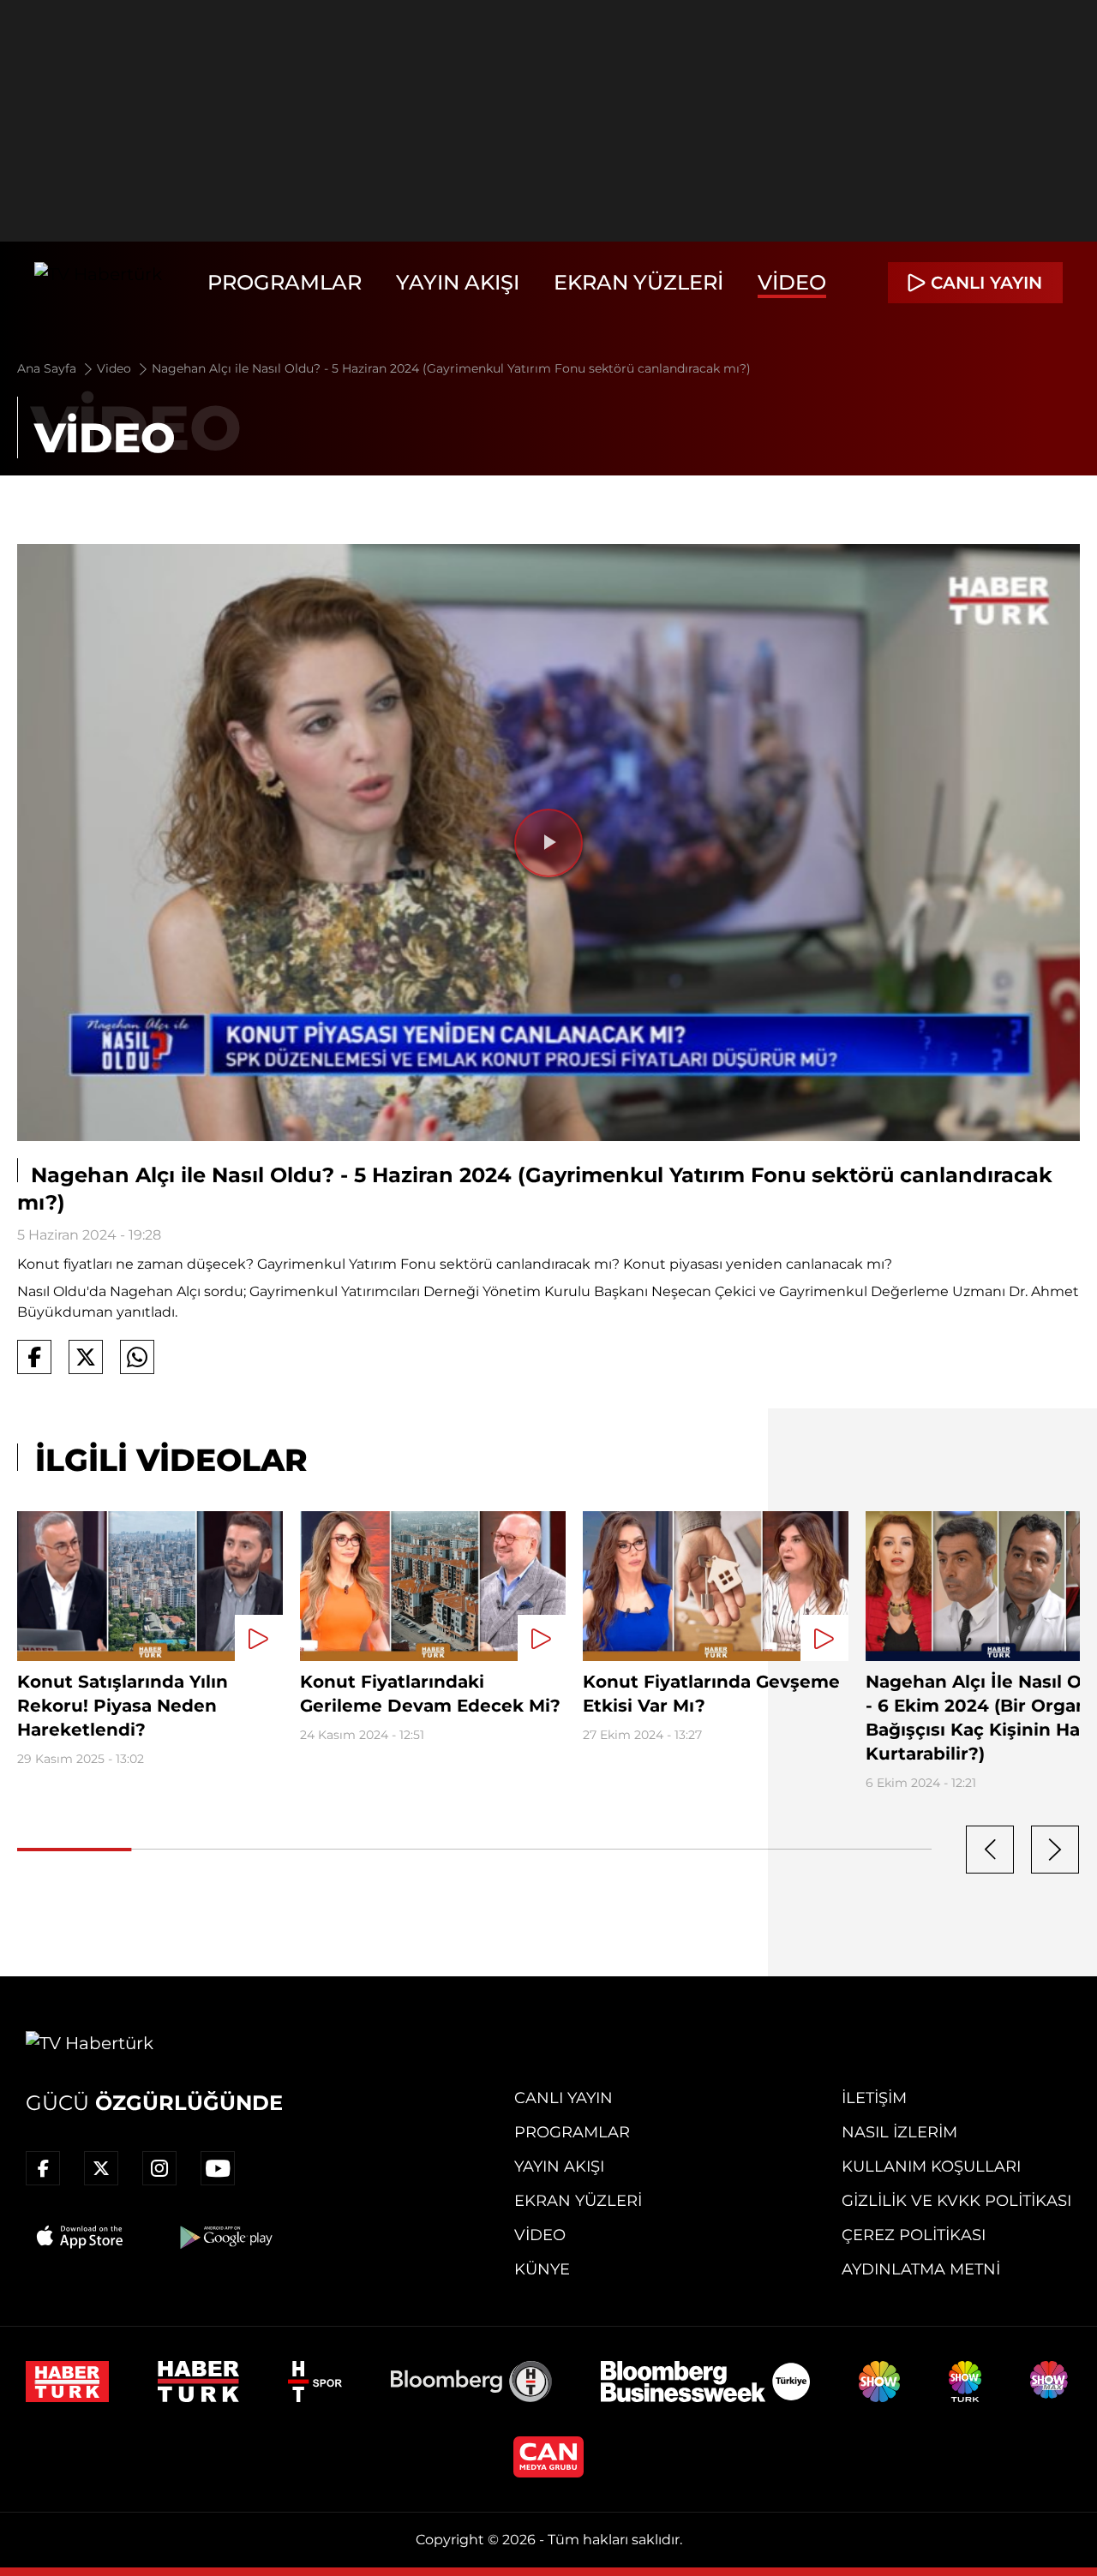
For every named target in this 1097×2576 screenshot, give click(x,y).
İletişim (874, 2098)
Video (792, 282)
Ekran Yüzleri (638, 282)
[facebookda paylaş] (34, 1357)
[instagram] (159, 2168)
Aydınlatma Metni (921, 2269)
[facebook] (43, 2168)
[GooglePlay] (225, 2237)
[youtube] (218, 2168)
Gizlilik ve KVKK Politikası (956, 2201)
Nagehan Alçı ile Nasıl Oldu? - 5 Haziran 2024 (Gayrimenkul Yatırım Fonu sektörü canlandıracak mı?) (451, 368)
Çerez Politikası (914, 2235)
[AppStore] (81, 2237)
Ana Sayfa (48, 368)
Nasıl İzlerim (899, 2132)
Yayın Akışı (458, 282)
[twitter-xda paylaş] (86, 1357)
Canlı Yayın (563, 2098)
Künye (542, 2269)
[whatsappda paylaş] (137, 1357)
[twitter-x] (101, 2168)
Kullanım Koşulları (931, 2167)
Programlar (285, 282)
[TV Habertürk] (98, 283)
